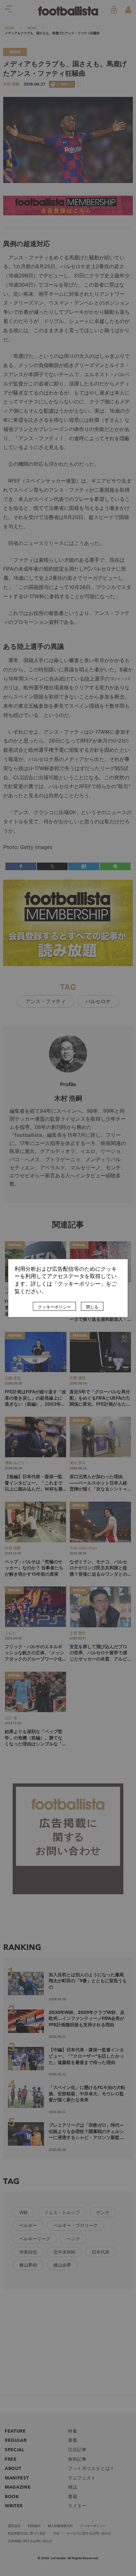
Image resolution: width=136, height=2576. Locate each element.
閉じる (92, 1307)
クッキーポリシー (54, 1307)
